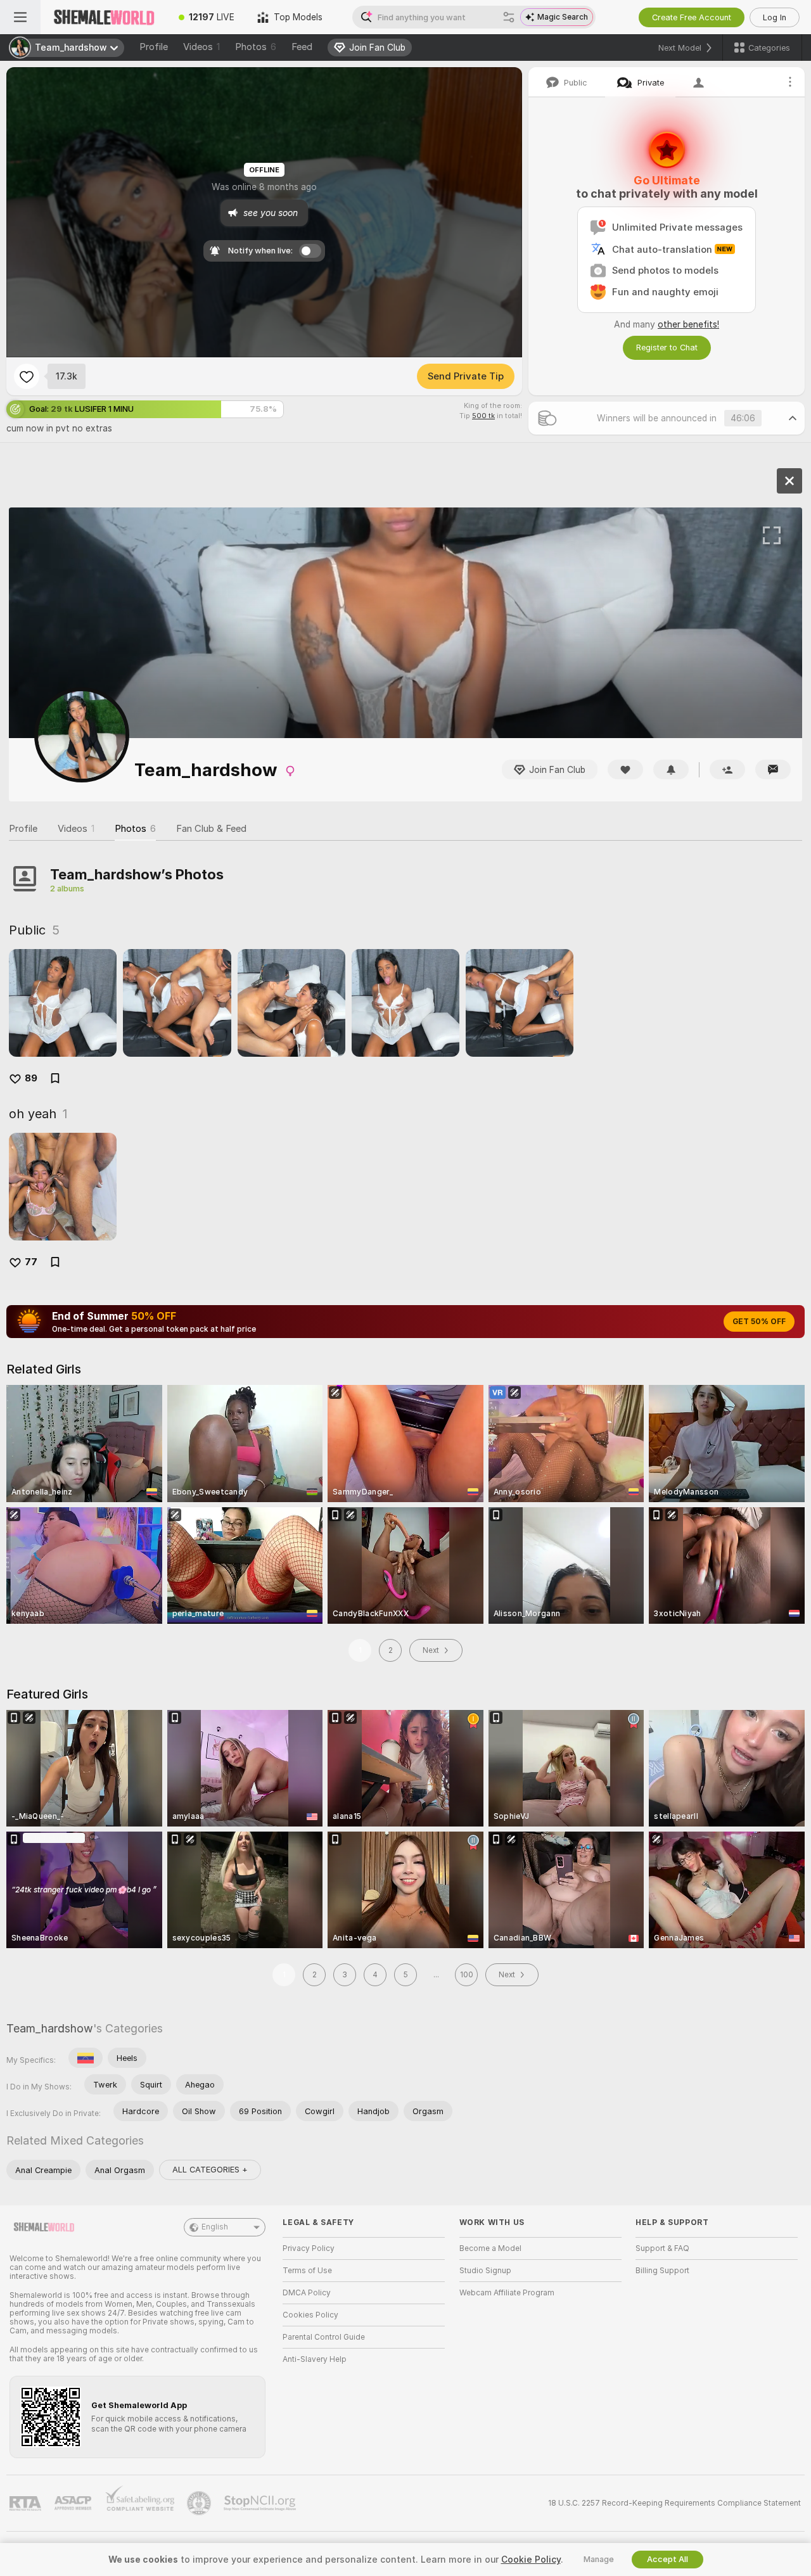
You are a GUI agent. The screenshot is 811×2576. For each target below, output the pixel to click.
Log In (775, 17)
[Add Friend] (727, 769)
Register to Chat (667, 348)
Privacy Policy (309, 2248)
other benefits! (688, 324)
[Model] (789, 481)
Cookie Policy (531, 2560)
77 (31, 1262)
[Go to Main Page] (104, 17)
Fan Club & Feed (211, 829)
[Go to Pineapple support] (200, 2503)
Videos (201, 47)
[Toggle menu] (20, 17)
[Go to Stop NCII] (261, 2503)
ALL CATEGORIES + (210, 2170)
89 (31, 1078)
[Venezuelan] (86, 2058)
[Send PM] (773, 769)
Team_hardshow (50, 2028)
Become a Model (490, 2248)
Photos (256, 47)
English (215, 2227)
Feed (302, 47)
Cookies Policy (310, 2315)
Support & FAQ (662, 2248)
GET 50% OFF (759, 1322)
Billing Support (662, 2271)
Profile (154, 47)
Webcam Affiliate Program (507, 2293)
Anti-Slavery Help (315, 2359)
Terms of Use (307, 2271)
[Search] (509, 17)
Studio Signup (485, 2271)
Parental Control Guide (324, 2337)
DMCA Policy (307, 2293)
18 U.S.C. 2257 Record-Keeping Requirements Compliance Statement (674, 2503)
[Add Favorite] (27, 376)
